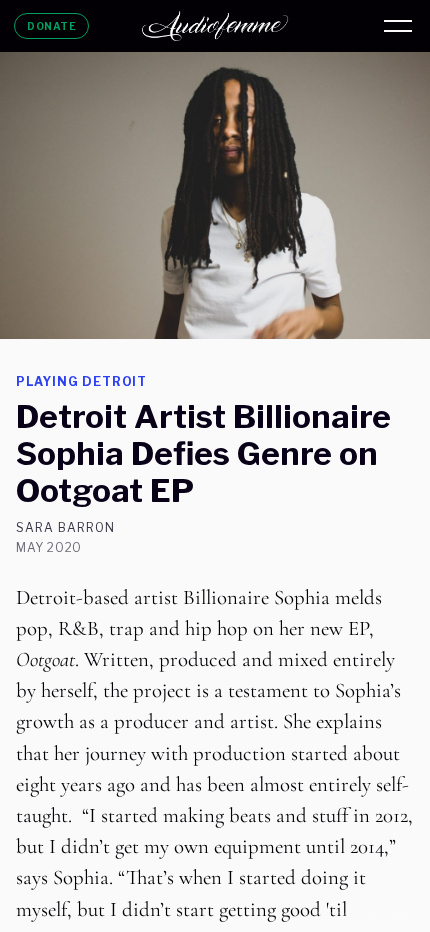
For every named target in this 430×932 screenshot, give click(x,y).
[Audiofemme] (215, 26)
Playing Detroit (81, 381)
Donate (51, 26)
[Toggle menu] (398, 26)
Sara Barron (65, 528)
